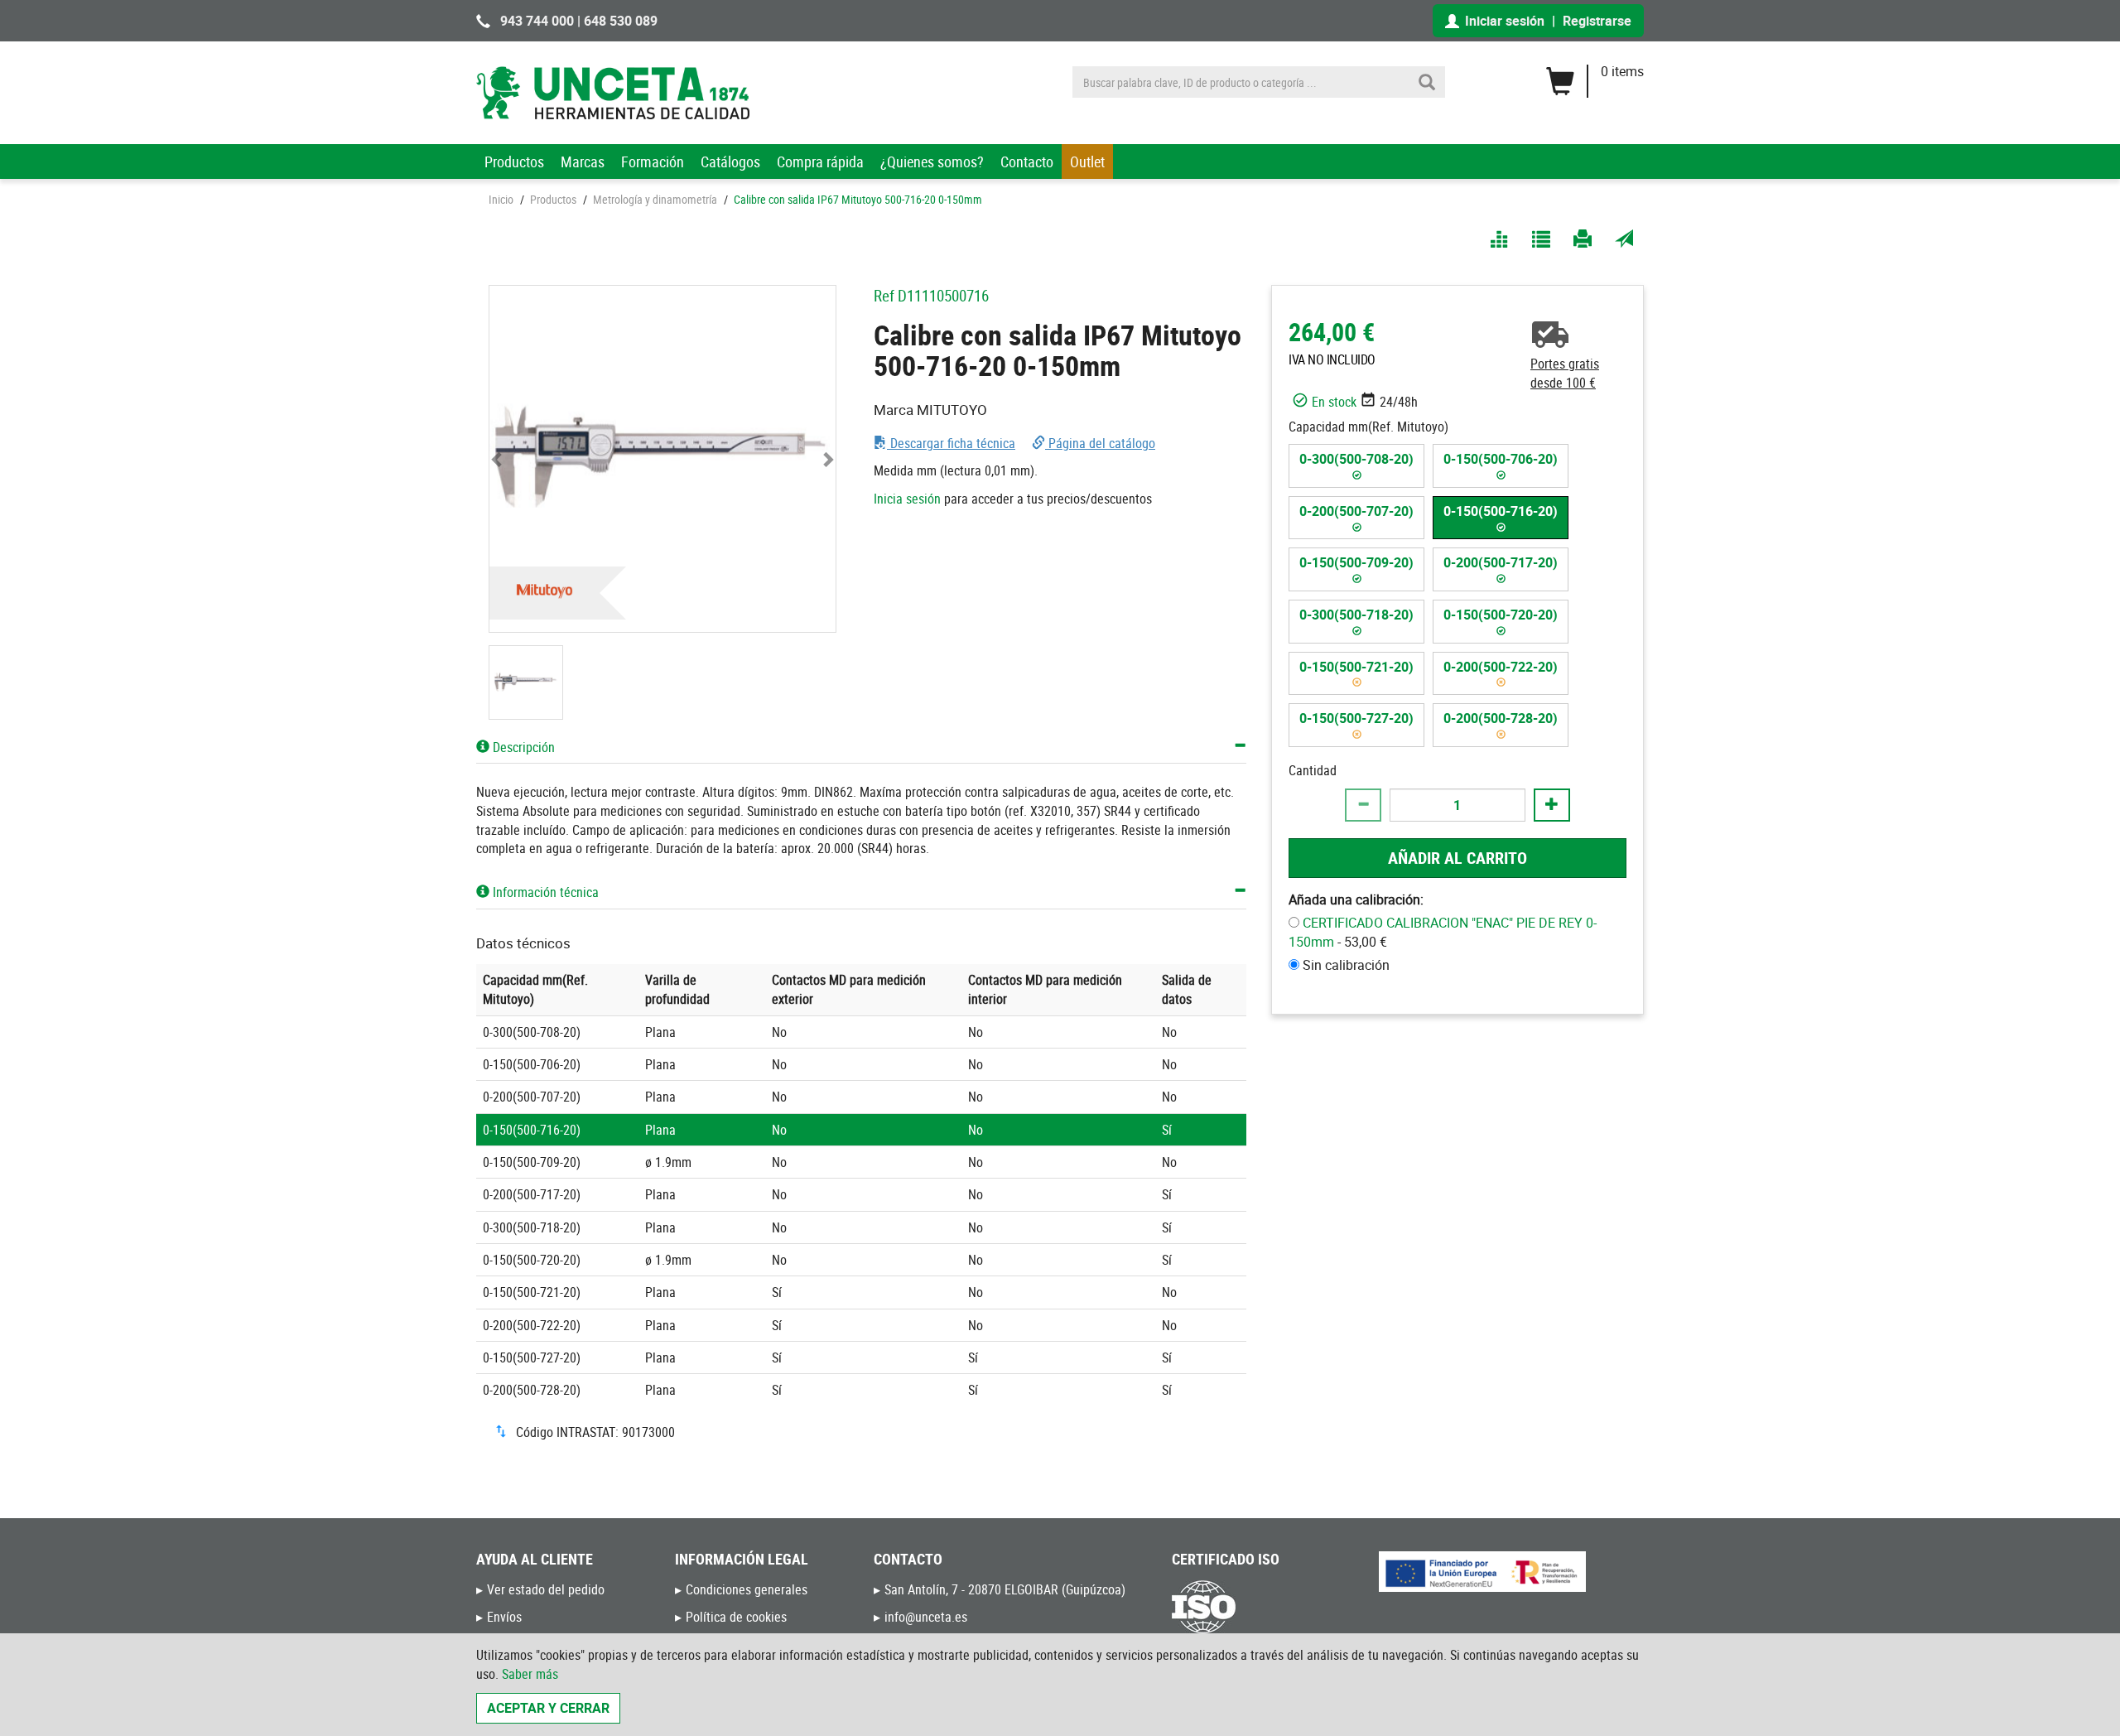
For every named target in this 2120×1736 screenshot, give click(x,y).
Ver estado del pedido (546, 1589)
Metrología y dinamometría (655, 199)
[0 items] (1595, 75)
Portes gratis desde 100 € (1565, 373)
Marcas (583, 162)
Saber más (530, 1674)
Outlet (1087, 162)
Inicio (501, 199)
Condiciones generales (747, 1589)
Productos (514, 162)
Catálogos (730, 162)
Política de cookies (736, 1617)
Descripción (522, 747)
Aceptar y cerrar (548, 1708)
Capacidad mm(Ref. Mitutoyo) (1368, 426)
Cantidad (1313, 769)
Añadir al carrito (1457, 857)
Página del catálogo (1100, 443)
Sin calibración (1346, 964)
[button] (498, 459)
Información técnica (544, 892)
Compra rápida (820, 162)
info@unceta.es (926, 1617)
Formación (653, 162)
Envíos (504, 1617)
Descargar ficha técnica (951, 443)
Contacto (1027, 162)
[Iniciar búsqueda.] (1427, 82)
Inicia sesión (907, 499)
